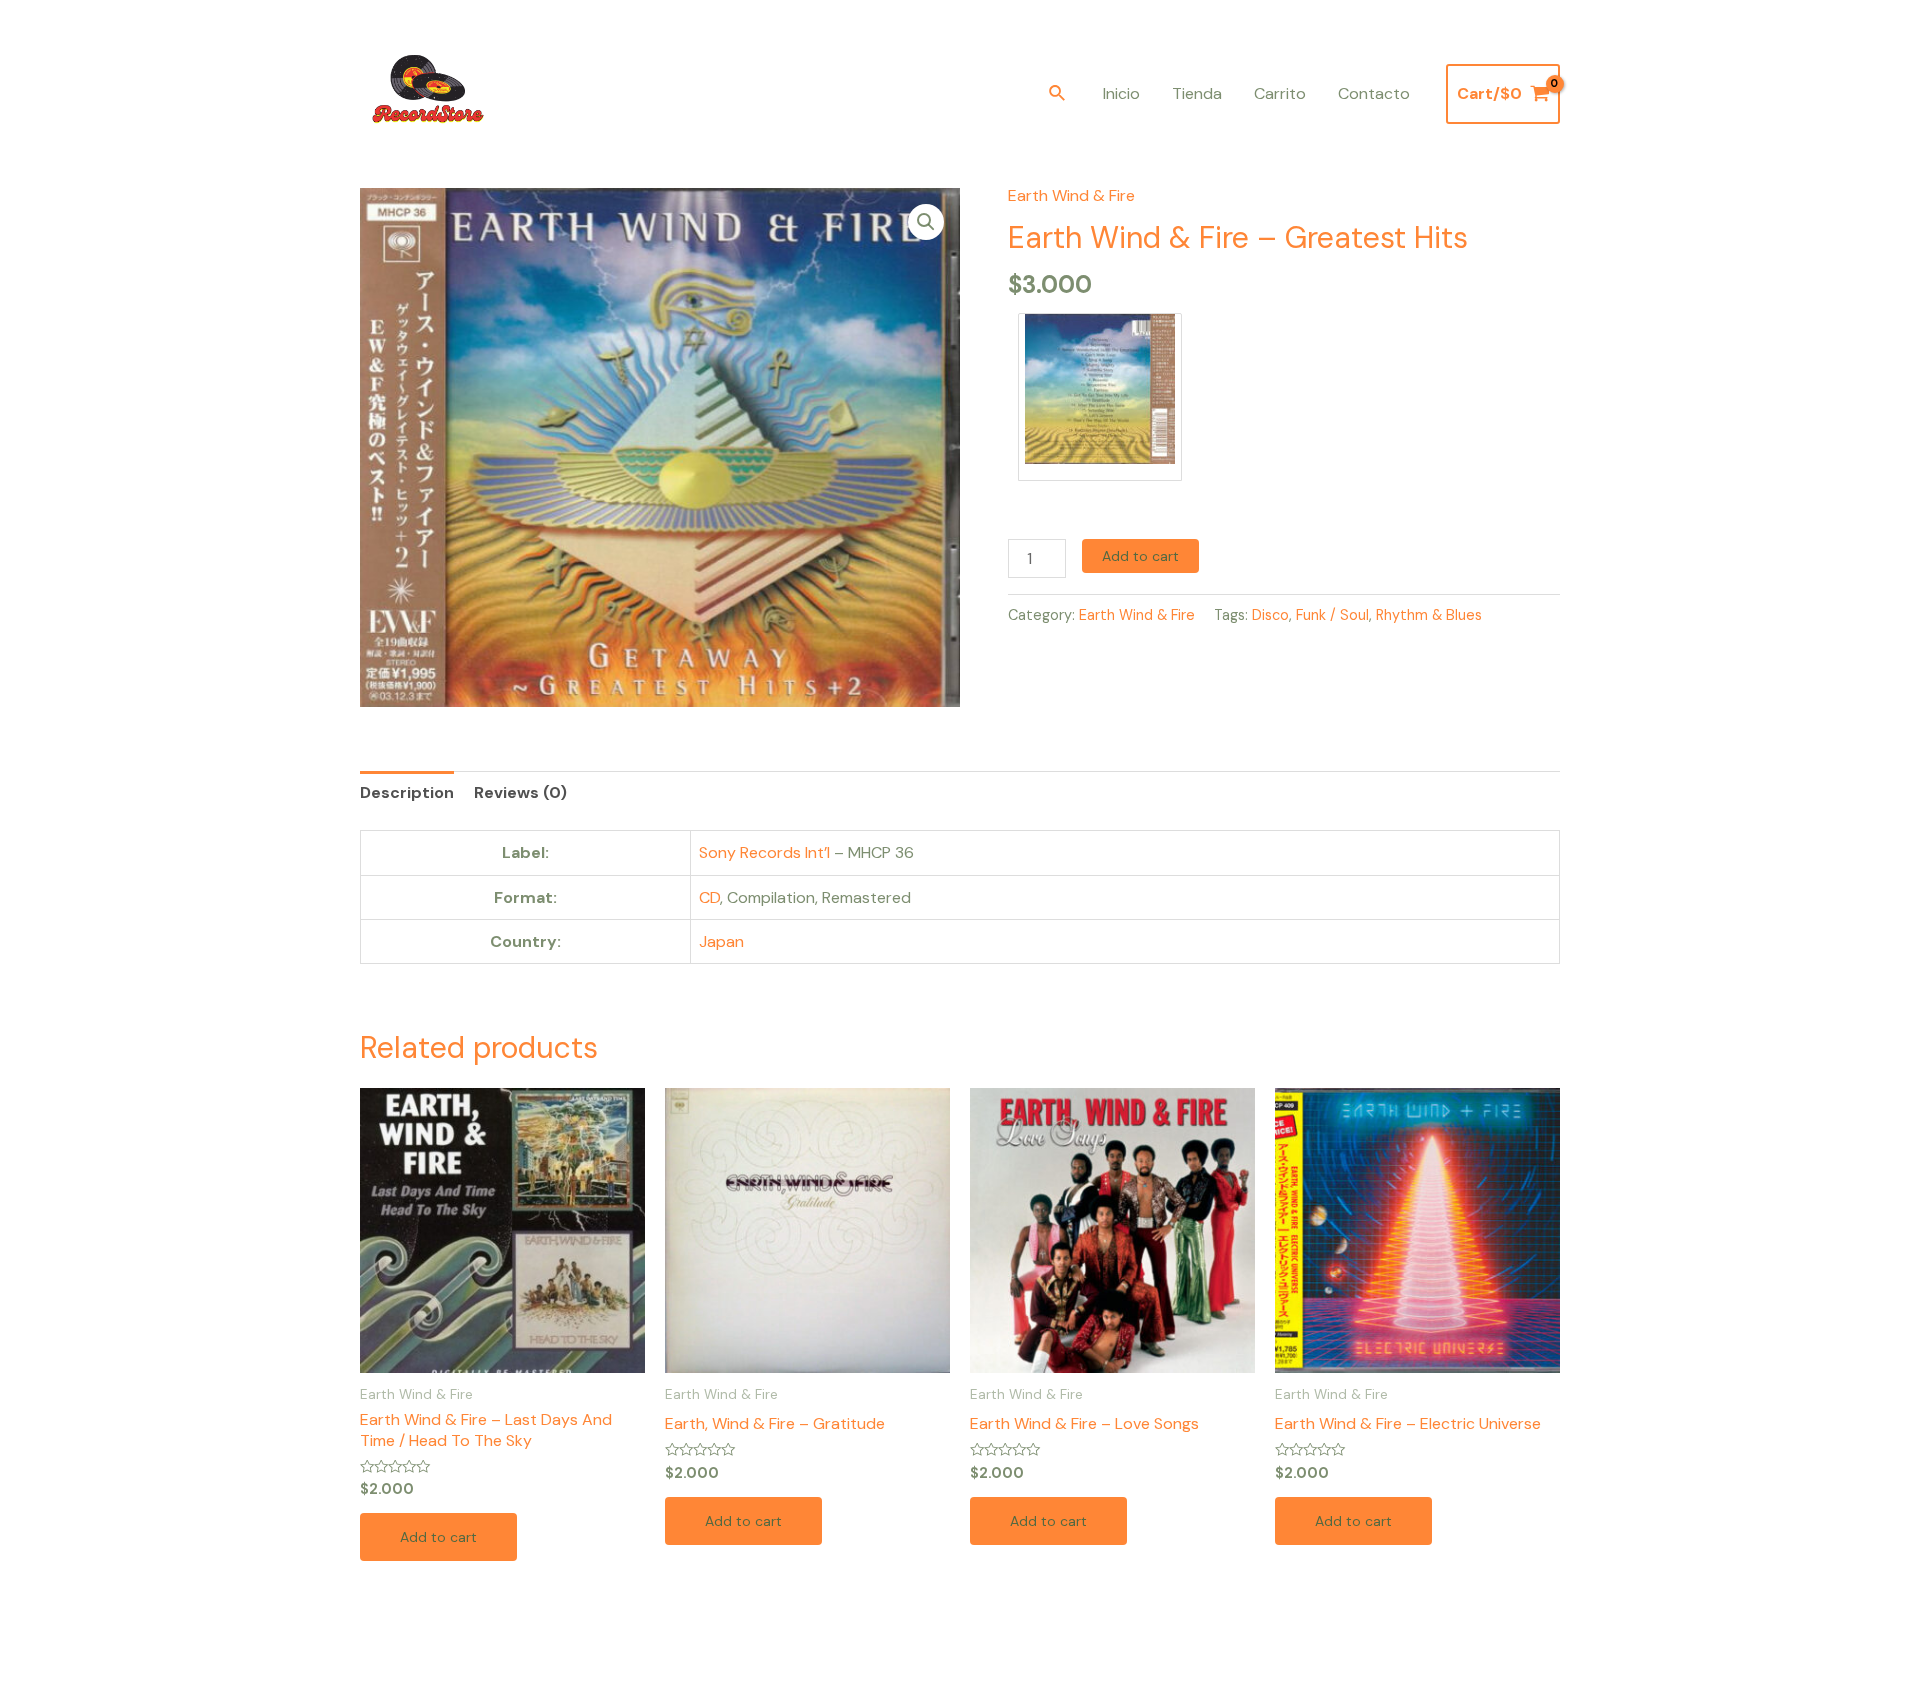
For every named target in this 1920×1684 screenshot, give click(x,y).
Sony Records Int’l (764, 852)
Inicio (1121, 93)
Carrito (1280, 93)
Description (407, 792)
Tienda (1197, 93)
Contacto (1374, 93)
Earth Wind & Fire (1071, 195)
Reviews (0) (520, 792)
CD (709, 897)
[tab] (407, 792)
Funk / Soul (1332, 615)
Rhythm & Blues (1429, 615)
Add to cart (1140, 556)
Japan (721, 941)
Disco (1270, 615)
